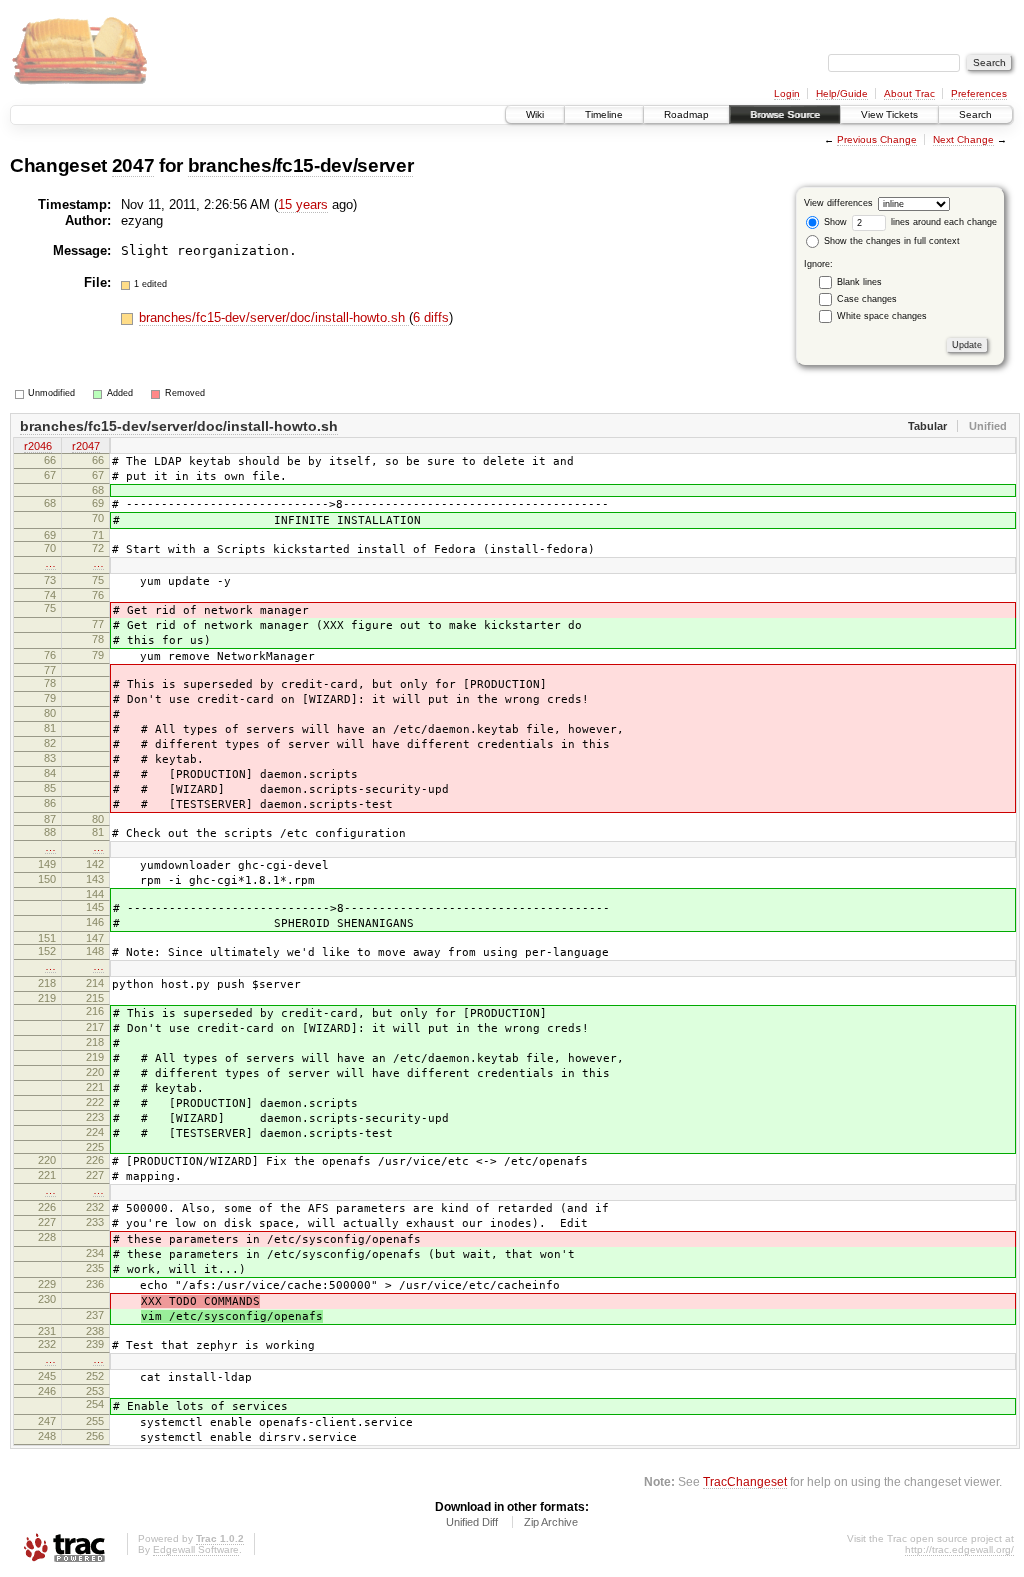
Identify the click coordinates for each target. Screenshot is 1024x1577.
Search (975, 114)
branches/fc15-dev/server (301, 165)
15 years (303, 204)
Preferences (979, 93)
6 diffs (431, 317)
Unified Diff (472, 1522)
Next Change (963, 139)
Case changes (867, 299)
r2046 (38, 446)
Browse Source (785, 114)
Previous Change (877, 139)
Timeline (604, 114)
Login (787, 93)
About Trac (909, 93)
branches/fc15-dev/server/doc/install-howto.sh (274, 317)
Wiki (535, 114)
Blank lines (859, 282)
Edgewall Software (196, 1549)
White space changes (882, 316)
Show (834, 222)
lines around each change (942, 222)
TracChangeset (745, 1481)
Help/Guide (842, 93)
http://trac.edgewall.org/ (959, 1549)
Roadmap (686, 114)
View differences (838, 203)
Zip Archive (551, 1522)
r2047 (86, 446)
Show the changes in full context (890, 241)
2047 (133, 165)
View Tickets (889, 114)
